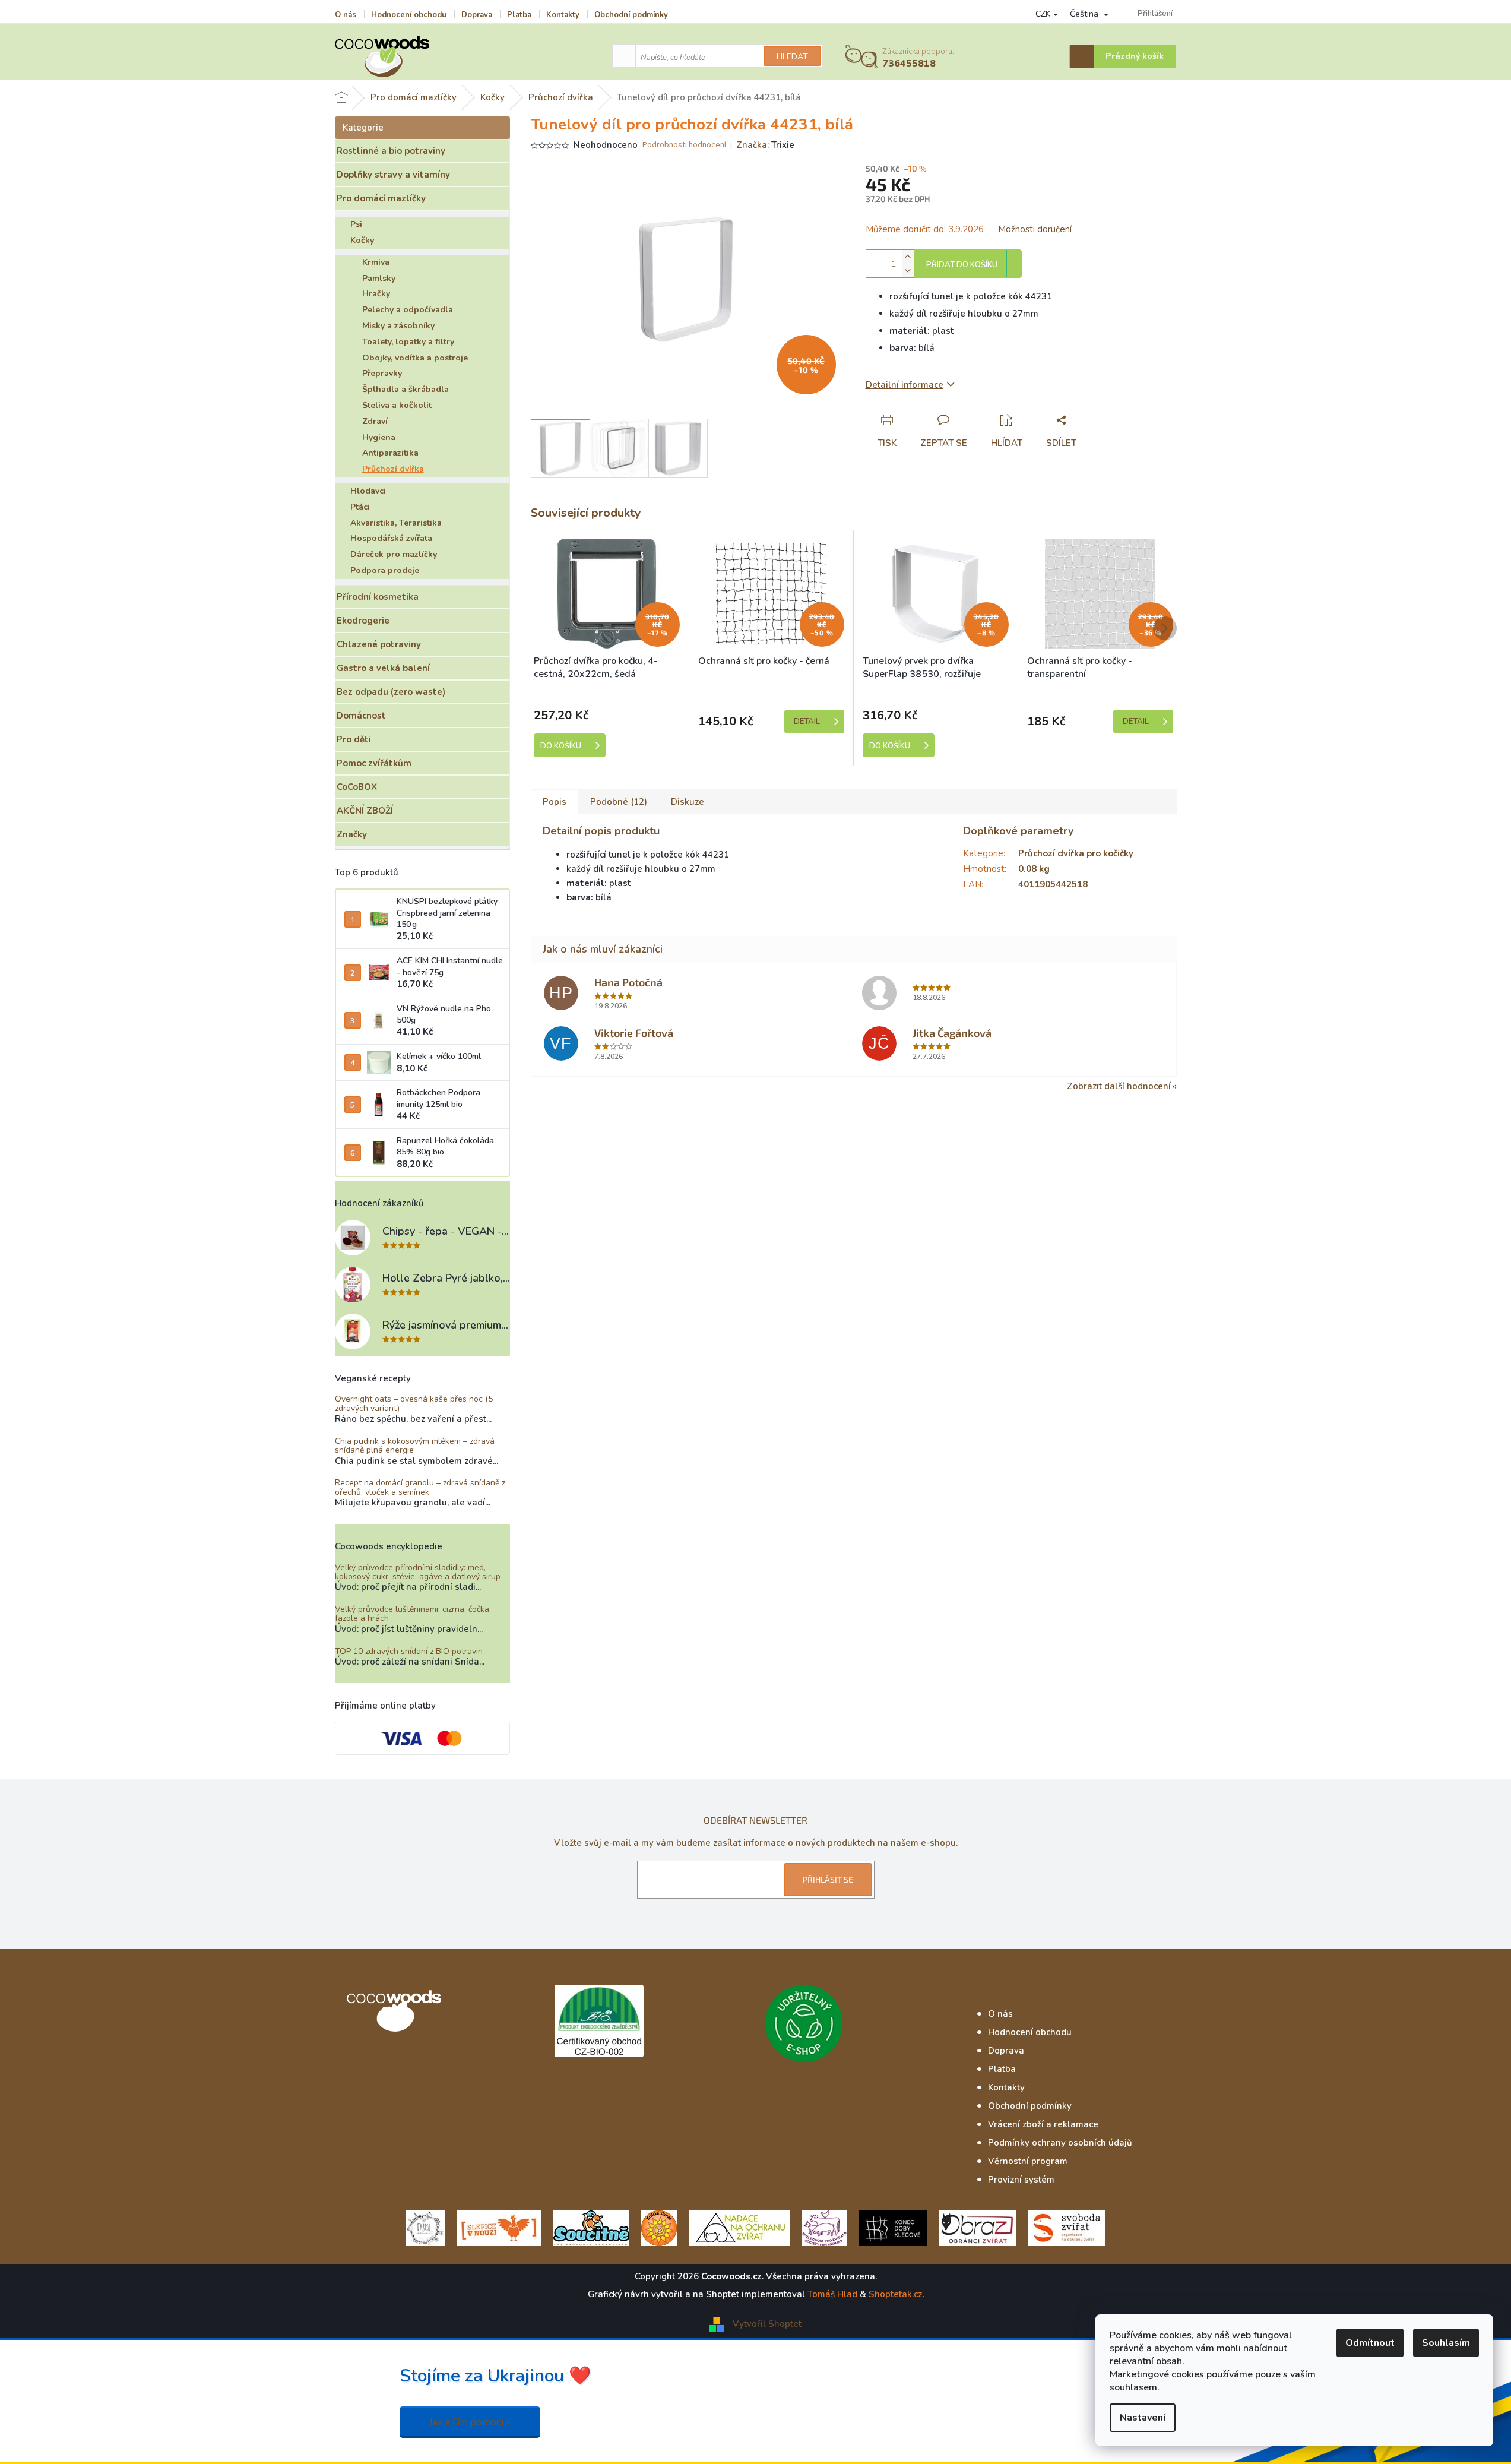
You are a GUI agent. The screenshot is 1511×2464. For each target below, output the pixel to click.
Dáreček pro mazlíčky (394, 554)
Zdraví (375, 421)
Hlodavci (368, 491)
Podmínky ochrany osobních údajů (1060, 2143)
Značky (352, 834)
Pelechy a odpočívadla (408, 310)
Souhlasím (1446, 2343)
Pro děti (354, 739)
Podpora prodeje (385, 570)
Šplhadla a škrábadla (406, 389)
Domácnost (361, 716)
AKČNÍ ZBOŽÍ (365, 811)
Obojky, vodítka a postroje (415, 358)
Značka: (765, 145)
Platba (519, 15)
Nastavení (1143, 2418)
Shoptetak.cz (895, 2294)
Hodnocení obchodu (409, 15)
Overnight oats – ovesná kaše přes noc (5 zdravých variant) (414, 1404)
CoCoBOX (357, 787)
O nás (346, 15)
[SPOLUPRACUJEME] (499, 2228)
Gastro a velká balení (383, 668)
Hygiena (379, 437)
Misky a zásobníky (398, 326)
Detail (807, 722)
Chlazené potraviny (379, 644)
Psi (356, 224)
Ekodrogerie (363, 621)
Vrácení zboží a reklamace (1043, 2124)
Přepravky (382, 373)
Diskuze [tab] (688, 802)
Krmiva (376, 262)
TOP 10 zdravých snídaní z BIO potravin (409, 1651)
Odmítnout (1370, 2343)
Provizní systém (1021, 2180)
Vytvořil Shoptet (767, 2324)
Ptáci (360, 507)
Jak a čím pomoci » (470, 2422)
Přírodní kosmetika (378, 597)
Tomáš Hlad (832, 2294)
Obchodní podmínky (631, 15)
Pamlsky (379, 278)
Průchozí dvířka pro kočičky (1076, 853)
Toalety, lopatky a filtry (408, 342)
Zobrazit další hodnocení (1119, 1086)
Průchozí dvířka (393, 469)
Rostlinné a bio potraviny (391, 151)
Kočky (362, 240)
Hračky (376, 294)
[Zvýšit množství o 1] (908, 257)
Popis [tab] (555, 802)
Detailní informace (905, 385)
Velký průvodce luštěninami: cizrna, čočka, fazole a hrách (413, 1614)
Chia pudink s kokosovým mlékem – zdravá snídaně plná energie (415, 1446)
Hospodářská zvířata (391, 538)
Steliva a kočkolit (397, 405)
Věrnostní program (1028, 2161)
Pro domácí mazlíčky (381, 198)
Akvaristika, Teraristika (396, 523)
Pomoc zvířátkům (374, 763)
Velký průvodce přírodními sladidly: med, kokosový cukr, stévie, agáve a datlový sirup (418, 1572)
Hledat (792, 57)
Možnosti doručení (1035, 229)
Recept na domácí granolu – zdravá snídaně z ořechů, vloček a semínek (420, 1487)
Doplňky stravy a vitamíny (393, 175)
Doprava (477, 15)
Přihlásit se (828, 1879)
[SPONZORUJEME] (659, 2228)
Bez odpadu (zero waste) (391, 692)
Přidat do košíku (962, 265)
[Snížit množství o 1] (908, 271)
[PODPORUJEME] (425, 2228)
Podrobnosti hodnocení (684, 145)
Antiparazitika (390, 453)
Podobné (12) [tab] (619, 802)
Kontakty (563, 15)
